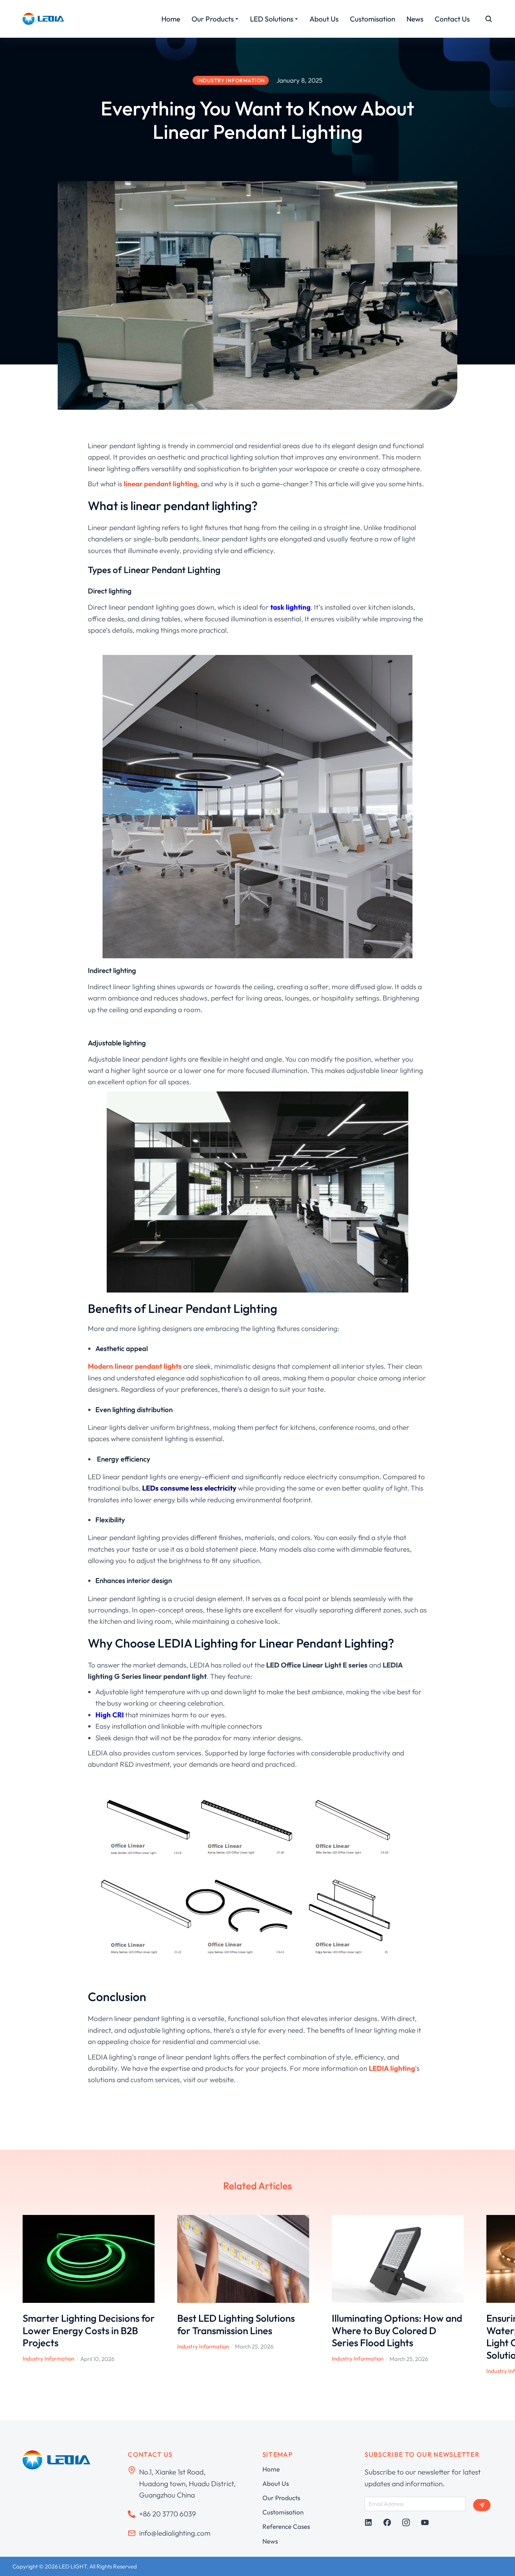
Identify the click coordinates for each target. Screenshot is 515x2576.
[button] (11, 2295)
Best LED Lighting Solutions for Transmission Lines (236, 2324)
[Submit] (482, 2505)
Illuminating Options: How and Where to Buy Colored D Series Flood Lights (397, 2330)
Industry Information (48, 2359)
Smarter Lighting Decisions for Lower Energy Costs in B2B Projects (89, 2330)
